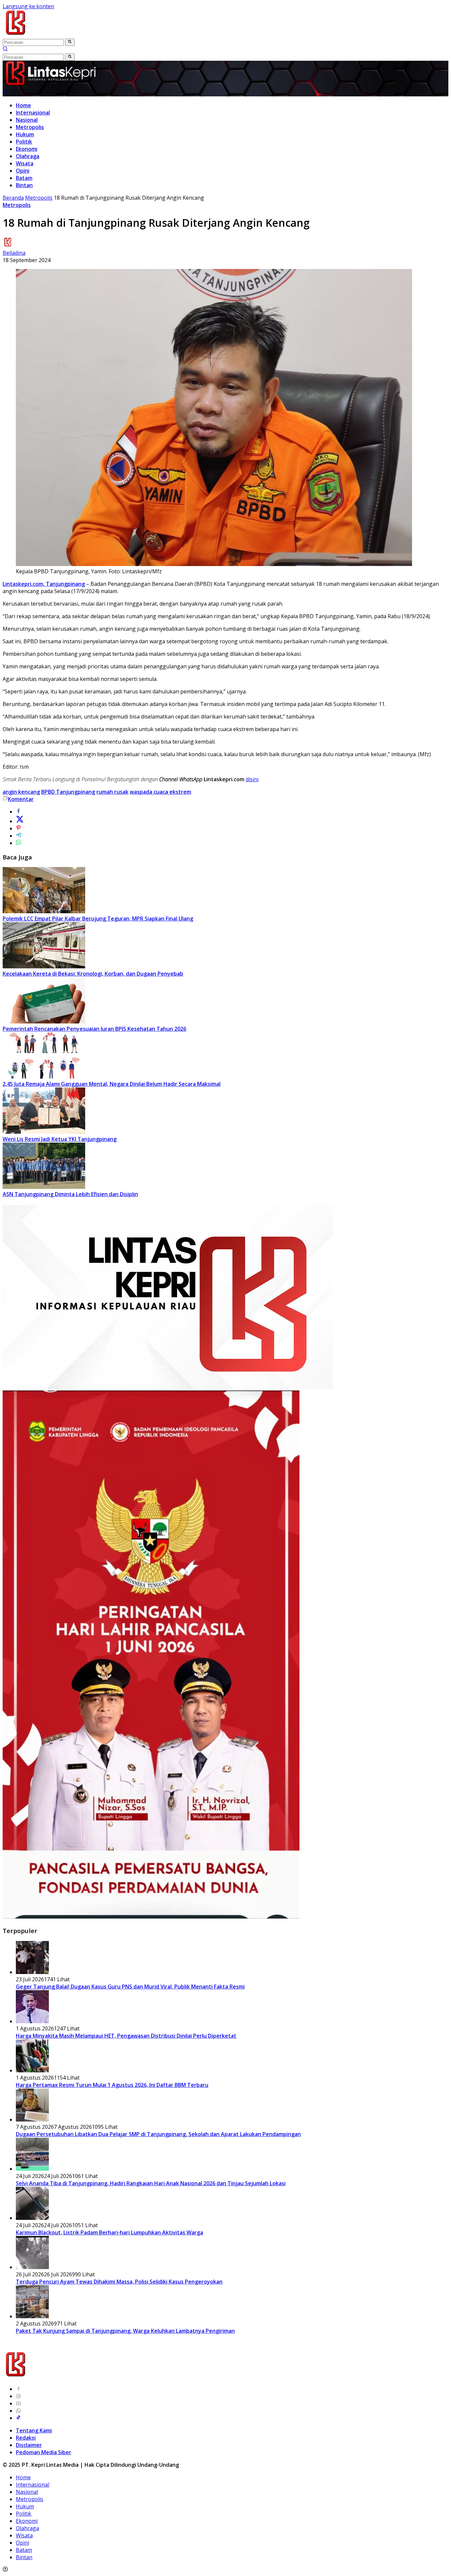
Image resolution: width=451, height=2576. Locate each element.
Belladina (14, 253)
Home (23, 105)
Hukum (25, 134)
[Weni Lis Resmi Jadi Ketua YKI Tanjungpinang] (44, 1132)
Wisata (25, 163)
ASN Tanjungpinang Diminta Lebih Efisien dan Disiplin (70, 1194)
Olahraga (28, 156)
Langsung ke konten (28, 6)
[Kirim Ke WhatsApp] (18, 843)
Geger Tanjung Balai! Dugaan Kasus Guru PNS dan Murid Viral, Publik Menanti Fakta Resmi (130, 1987)
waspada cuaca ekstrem (160, 792)
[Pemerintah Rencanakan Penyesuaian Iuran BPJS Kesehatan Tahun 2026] (44, 1021)
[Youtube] (18, 2403)
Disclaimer (29, 2445)
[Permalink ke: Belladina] (8, 246)
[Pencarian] (5, 50)
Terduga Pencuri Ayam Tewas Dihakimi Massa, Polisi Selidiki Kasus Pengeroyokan (119, 2282)
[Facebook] (18, 2389)
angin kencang (21, 792)
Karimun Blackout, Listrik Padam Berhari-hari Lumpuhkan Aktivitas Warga (109, 2232)
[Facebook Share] (18, 812)
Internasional (33, 113)
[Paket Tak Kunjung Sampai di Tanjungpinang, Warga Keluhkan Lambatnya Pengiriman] (32, 2316)
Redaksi (26, 2438)
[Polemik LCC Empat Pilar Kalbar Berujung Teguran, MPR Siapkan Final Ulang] (44, 911)
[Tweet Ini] (20, 821)
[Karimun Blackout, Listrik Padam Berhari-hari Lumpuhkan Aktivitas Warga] (32, 2218)
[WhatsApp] (18, 2411)
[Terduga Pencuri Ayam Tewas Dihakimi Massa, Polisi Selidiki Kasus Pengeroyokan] (32, 2267)
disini (252, 779)
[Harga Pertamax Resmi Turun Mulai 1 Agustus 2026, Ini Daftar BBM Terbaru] (32, 2070)
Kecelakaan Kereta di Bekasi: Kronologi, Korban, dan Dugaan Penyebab (93, 974)
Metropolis (30, 127)
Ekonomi (27, 149)
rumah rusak (112, 792)
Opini (23, 171)
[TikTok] (18, 2418)
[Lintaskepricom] (60, 35)
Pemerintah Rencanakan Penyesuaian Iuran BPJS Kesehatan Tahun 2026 (94, 1029)
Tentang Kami (34, 2430)
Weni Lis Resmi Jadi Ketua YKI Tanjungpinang (60, 1139)
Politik (24, 142)
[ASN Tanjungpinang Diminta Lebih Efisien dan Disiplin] (44, 1187)
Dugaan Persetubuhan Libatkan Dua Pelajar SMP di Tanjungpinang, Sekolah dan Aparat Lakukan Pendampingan (158, 2134)
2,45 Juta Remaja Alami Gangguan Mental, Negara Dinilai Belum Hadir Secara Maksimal (112, 1084)
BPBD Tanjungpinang (68, 792)
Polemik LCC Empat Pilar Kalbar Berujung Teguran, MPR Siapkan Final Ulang (98, 919)
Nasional (27, 120)
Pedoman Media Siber (44, 2452)
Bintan (24, 185)
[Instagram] (18, 2396)
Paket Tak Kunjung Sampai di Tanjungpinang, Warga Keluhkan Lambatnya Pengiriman (125, 2331)
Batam (24, 178)
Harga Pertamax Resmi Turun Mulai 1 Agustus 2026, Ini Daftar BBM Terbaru (112, 2085)
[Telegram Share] (18, 836)
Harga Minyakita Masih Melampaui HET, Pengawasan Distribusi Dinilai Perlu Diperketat (126, 2036)
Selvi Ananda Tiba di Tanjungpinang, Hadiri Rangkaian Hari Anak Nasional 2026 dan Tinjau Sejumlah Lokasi (151, 2183)
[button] (70, 42)
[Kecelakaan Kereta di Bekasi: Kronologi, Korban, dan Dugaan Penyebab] (44, 966)
